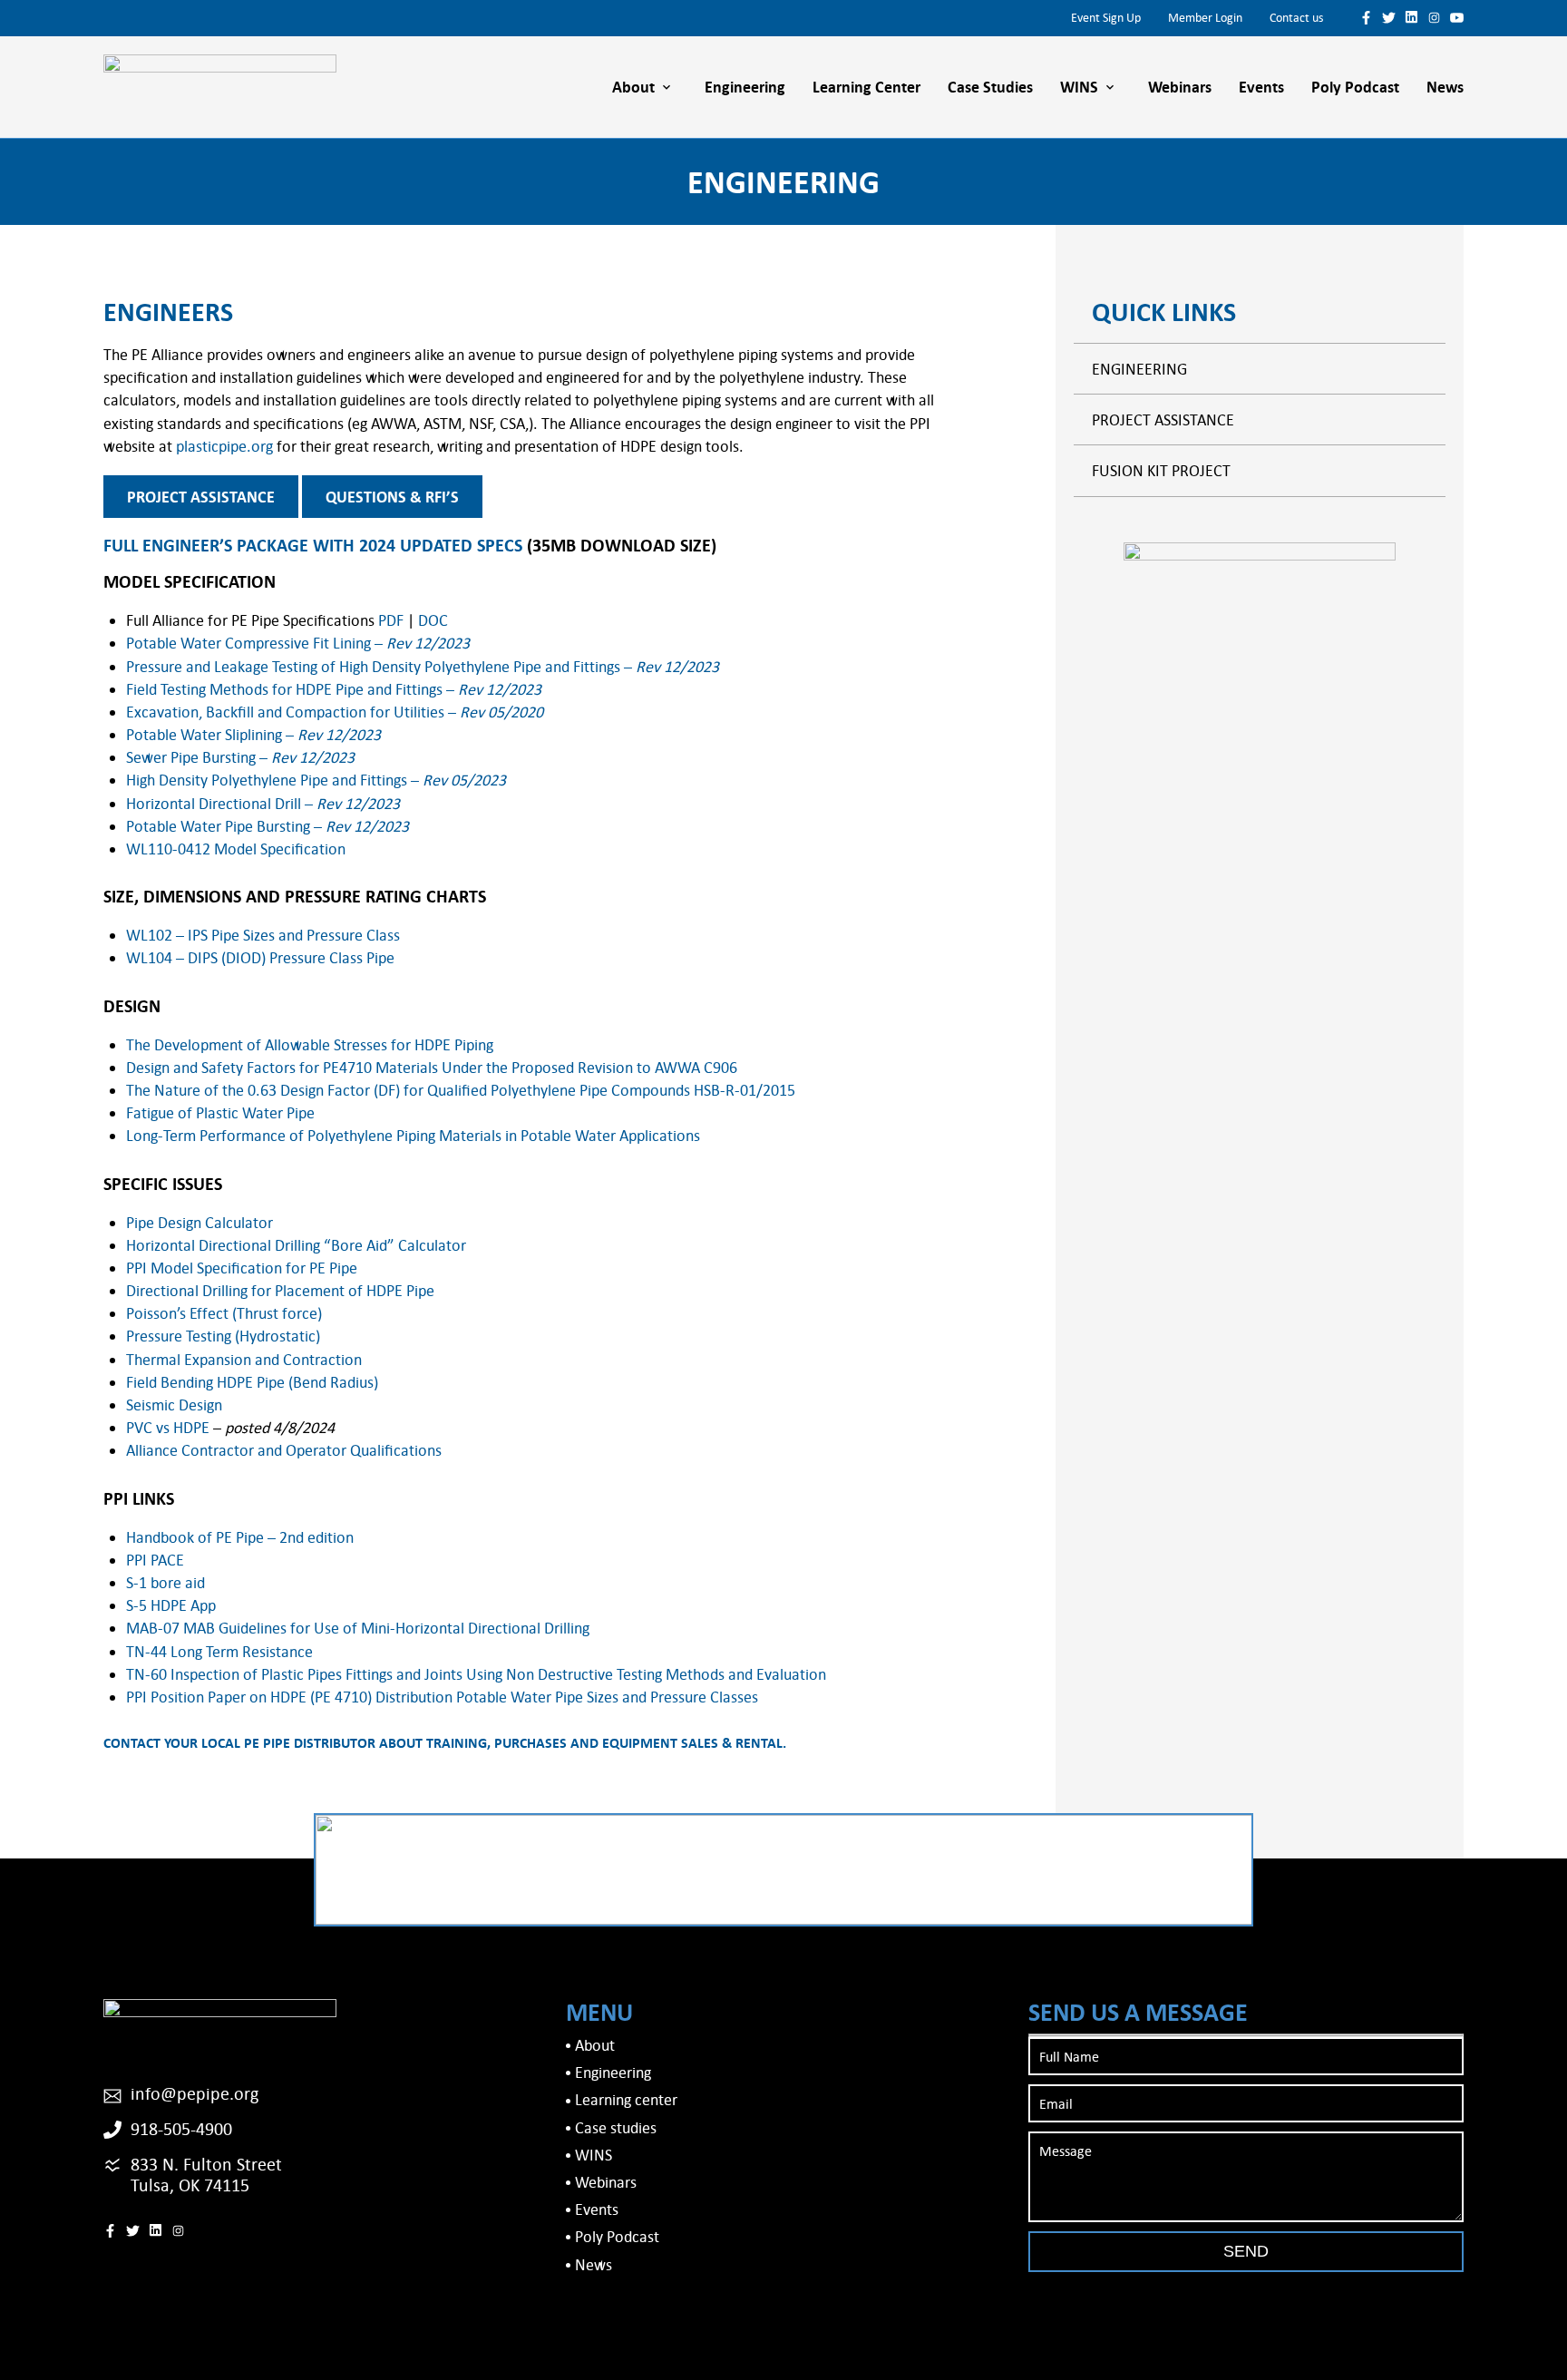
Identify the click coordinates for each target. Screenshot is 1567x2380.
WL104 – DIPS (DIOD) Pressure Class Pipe (260, 957)
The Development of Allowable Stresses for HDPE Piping (310, 1044)
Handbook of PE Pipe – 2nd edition (240, 1537)
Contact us (1296, 17)
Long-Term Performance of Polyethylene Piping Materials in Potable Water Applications (413, 1135)
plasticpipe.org (224, 446)
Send (1246, 2251)
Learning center (866, 87)
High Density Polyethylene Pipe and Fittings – (316, 780)
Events (1261, 87)
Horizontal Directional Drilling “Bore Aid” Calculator (296, 1245)
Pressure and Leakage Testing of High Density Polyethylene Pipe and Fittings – (423, 666)
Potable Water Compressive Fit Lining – (298, 643)
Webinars (1180, 87)
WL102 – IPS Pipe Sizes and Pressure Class (263, 935)
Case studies (990, 87)
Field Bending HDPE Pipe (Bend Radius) (252, 1382)
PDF (391, 620)
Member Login (1205, 17)
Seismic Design (174, 1405)
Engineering (745, 87)
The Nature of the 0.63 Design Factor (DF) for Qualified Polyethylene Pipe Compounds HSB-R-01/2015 (461, 1090)
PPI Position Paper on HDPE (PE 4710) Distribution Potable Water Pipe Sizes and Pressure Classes (442, 1697)
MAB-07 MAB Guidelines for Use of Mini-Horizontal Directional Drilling (358, 1628)
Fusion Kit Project (1161, 470)
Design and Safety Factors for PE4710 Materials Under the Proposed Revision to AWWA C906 (432, 1067)
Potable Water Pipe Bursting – (268, 826)
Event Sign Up (1106, 17)
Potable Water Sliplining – (253, 734)
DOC (433, 620)
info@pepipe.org (195, 2093)
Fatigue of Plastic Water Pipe (220, 1112)
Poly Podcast (1355, 87)
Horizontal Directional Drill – (263, 803)
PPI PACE (155, 1560)
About (633, 87)
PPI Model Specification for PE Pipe (242, 1268)
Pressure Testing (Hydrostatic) (223, 1336)
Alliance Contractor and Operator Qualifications (284, 1450)
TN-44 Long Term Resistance (219, 1651)
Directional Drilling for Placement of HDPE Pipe (280, 1290)
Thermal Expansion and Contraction (244, 1359)
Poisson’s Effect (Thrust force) (224, 1313)
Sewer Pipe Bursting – (240, 757)
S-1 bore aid (165, 1582)
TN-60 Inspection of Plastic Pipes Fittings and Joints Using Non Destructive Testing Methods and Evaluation (476, 1674)
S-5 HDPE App (171, 1605)
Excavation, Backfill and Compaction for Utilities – (335, 712)
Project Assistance (201, 497)
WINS (1079, 87)
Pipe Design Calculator (200, 1222)
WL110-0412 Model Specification (236, 849)
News (1445, 87)
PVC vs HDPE (168, 1427)
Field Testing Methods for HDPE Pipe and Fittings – (334, 689)
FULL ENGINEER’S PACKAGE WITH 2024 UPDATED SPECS (313, 545)
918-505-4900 (181, 2128)
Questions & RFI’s (392, 497)
